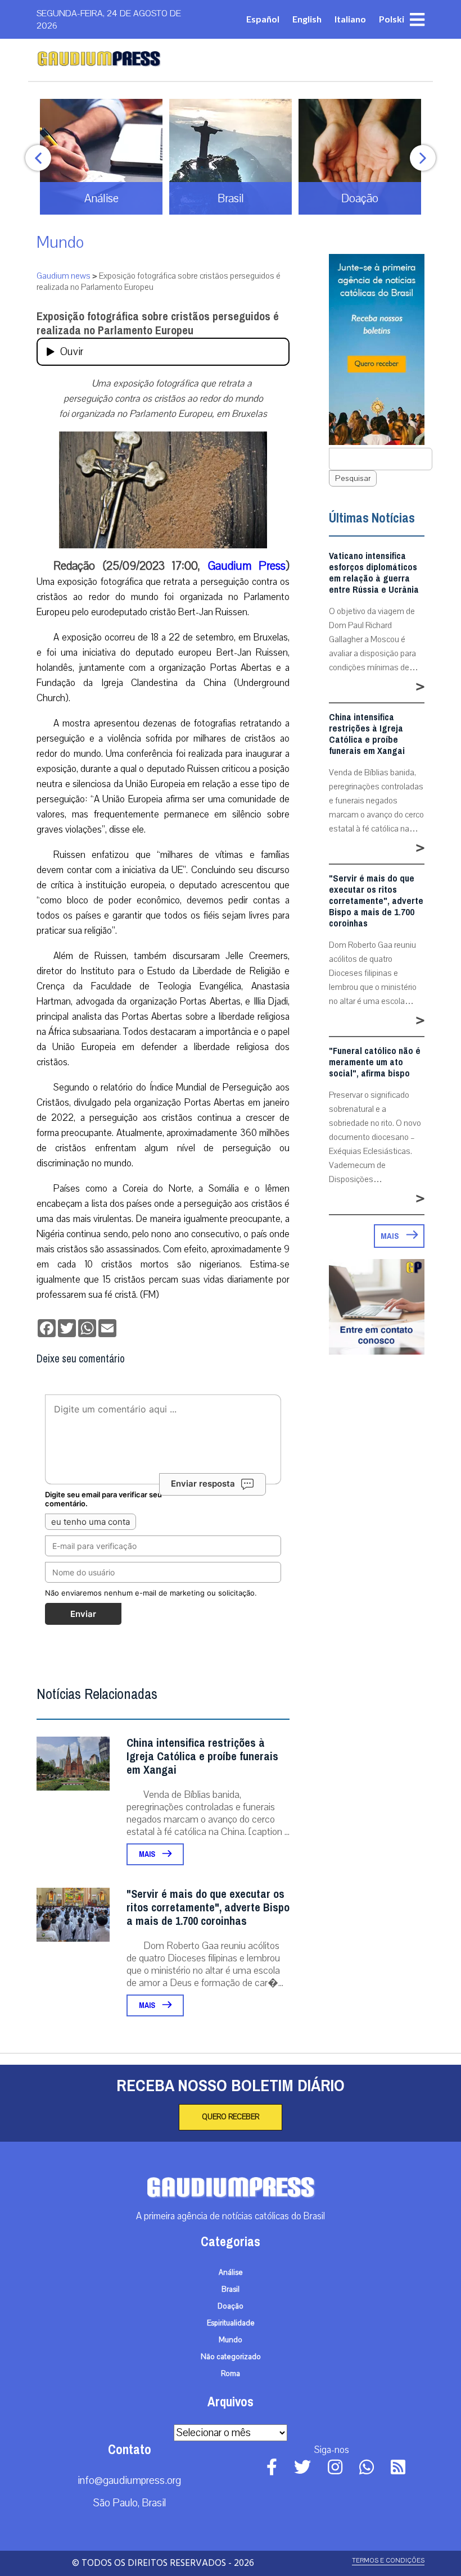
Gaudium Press (247, 566)
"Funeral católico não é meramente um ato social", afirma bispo (375, 1062)
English (307, 19)
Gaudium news (64, 276)
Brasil (231, 2289)
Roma (231, 2374)
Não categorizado (231, 2357)
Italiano (350, 19)
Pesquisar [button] (353, 478)
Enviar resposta (203, 1484)
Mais (148, 1854)
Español (263, 19)
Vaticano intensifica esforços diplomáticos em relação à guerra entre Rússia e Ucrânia (374, 573)
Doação (231, 2306)
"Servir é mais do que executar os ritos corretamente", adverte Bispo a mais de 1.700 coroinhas (208, 1908)
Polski (392, 19)
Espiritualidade (231, 2323)
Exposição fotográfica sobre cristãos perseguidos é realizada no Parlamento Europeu (158, 324)
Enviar (83, 1614)
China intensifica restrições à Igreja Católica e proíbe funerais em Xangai (202, 1757)
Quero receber (231, 2117)
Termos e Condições (388, 2561)
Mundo (60, 242)
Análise (231, 2273)
